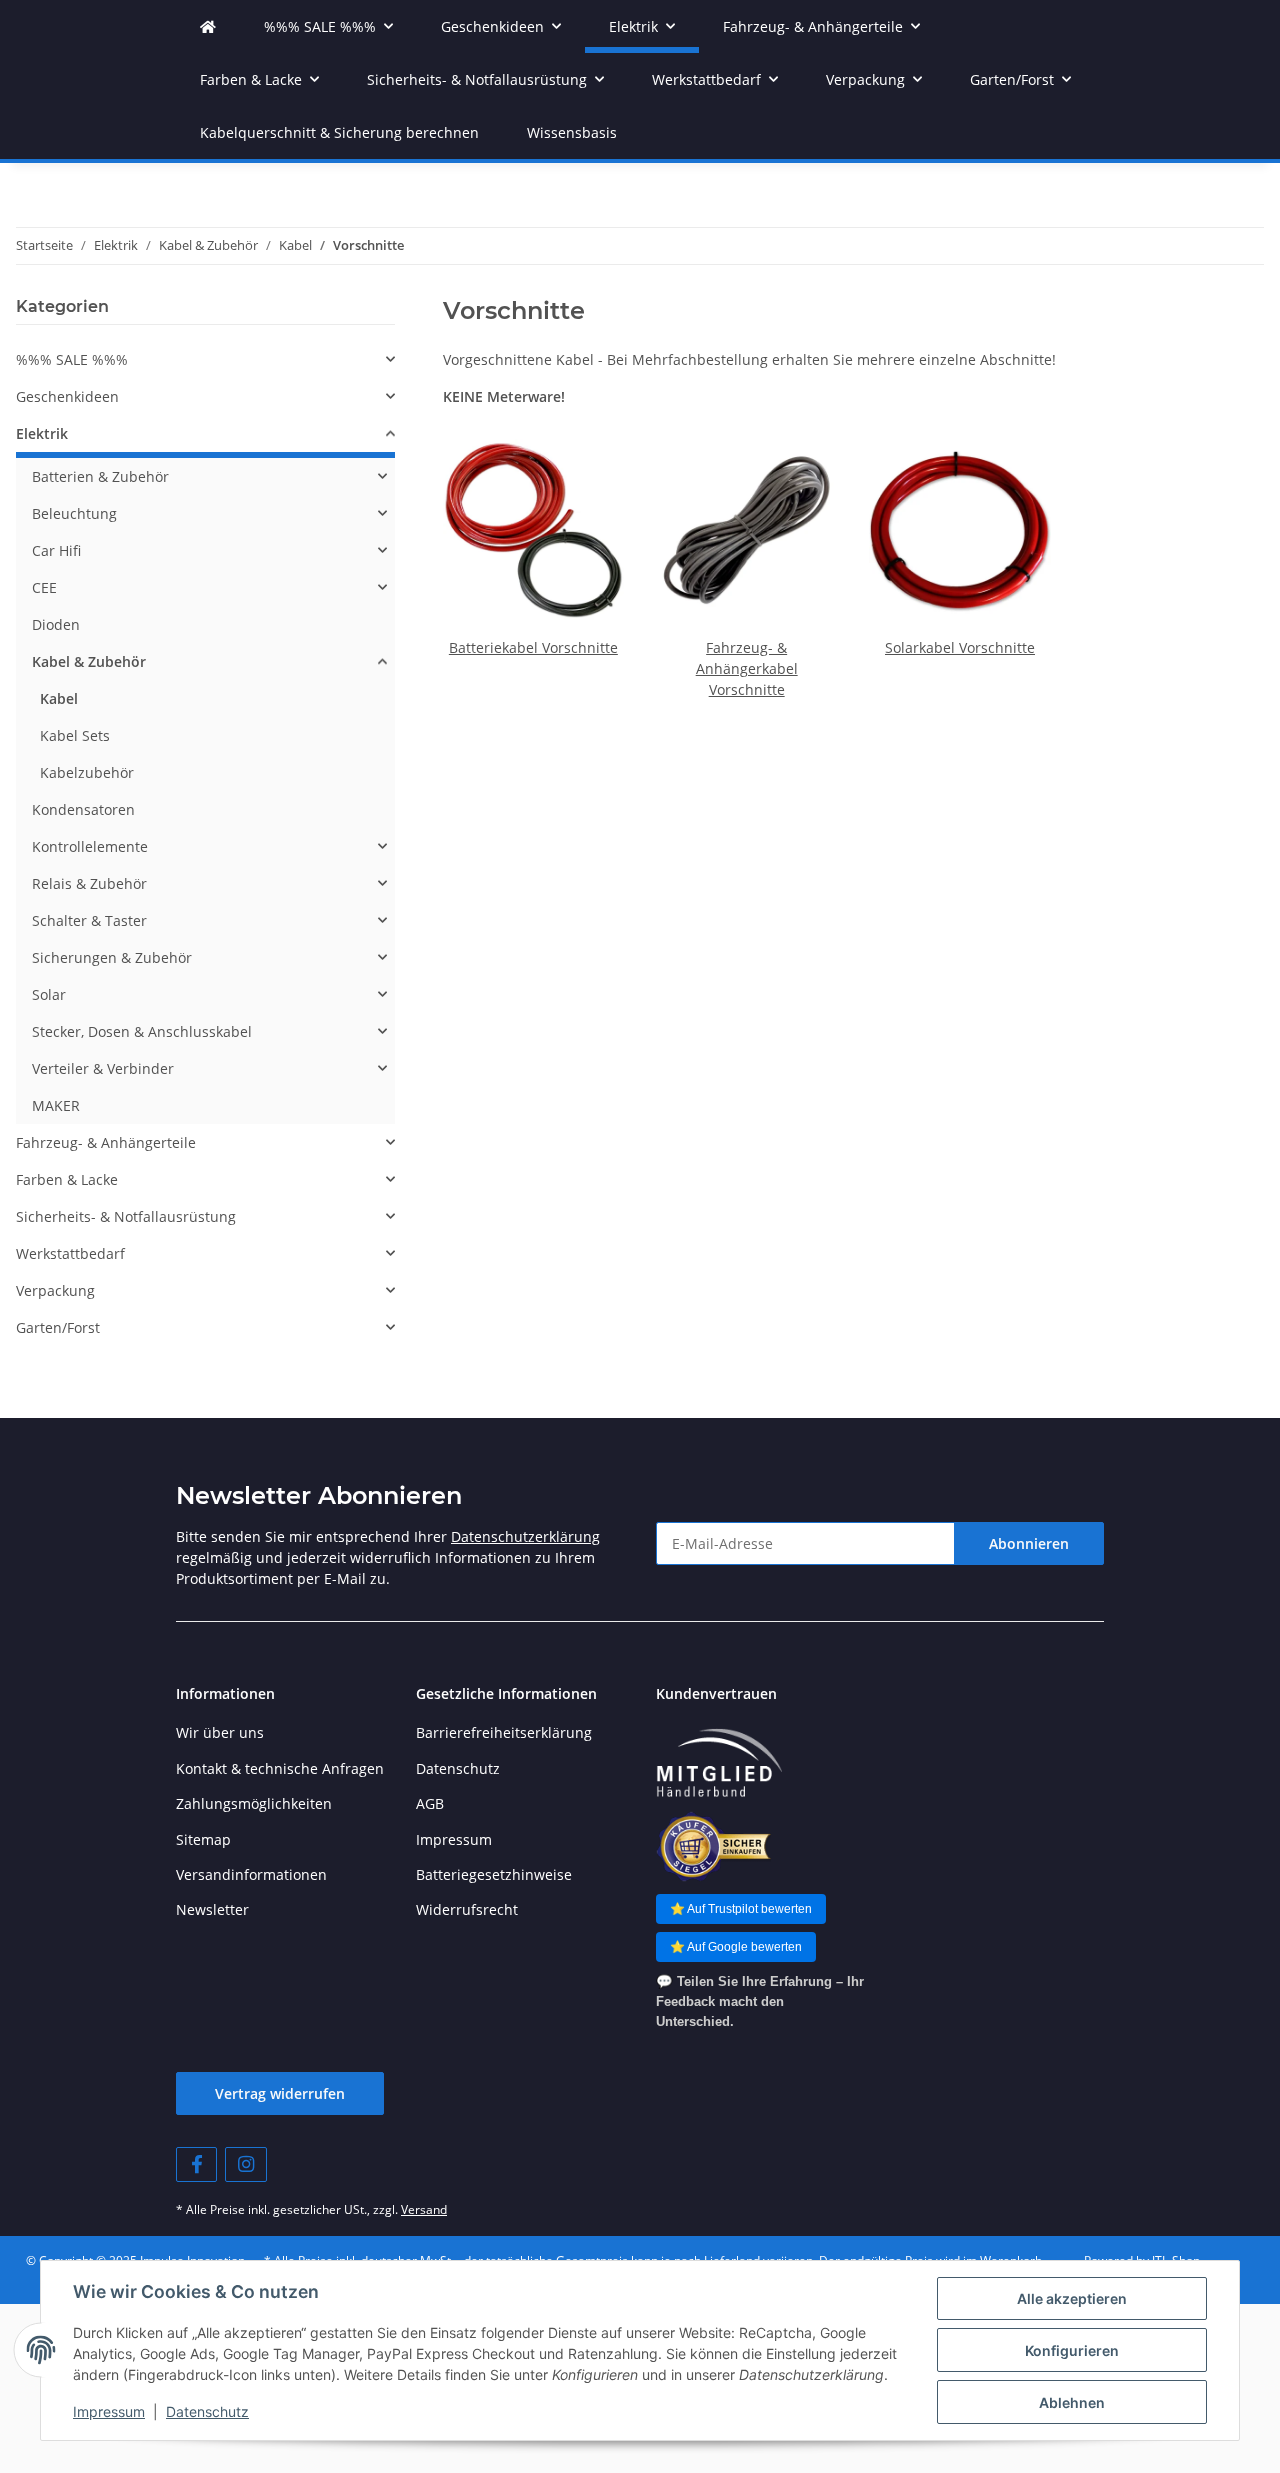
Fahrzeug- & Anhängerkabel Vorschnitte (747, 668)
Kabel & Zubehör (89, 661)
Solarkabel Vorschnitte (960, 647)
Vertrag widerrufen (280, 2093)
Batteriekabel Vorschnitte (533, 647)
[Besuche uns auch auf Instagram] (245, 2164)
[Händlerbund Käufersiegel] (713, 1846)
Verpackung (55, 1290)
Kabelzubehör (87, 772)
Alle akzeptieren (1072, 2298)
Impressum (109, 2411)
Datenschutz (207, 2411)
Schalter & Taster (89, 920)
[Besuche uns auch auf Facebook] (196, 2164)
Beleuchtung (74, 513)
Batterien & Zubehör (100, 476)
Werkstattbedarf (70, 1253)
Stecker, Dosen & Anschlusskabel (142, 1031)
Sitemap (203, 1839)
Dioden (56, 624)
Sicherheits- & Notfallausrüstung (126, 1216)
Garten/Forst (58, 1327)
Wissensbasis (572, 132)
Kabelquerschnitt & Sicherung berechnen (339, 132)
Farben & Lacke (67, 1179)
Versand (424, 2209)
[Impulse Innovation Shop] (208, 26)
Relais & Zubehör (89, 883)
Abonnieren (1029, 1543)
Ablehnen (1072, 2402)
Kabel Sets (75, 735)
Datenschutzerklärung (525, 1536)
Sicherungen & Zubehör (112, 957)
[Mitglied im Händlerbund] (719, 1763)
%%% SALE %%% (72, 359)
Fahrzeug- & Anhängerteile (106, 1142)
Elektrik (42, 433)
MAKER (56, 1105)
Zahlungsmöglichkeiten (254, 1803)
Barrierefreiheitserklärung (504, 1732)
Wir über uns (220, 1732)
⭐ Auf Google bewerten (736, 1947)
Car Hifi (56, 550)
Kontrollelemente (90, 846)
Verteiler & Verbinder (103, 1068)
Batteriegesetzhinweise (494, 1874)
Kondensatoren (83, 809)
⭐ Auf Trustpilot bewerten (741, 1909)
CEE (44, 587)
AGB (430, 1803)
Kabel (59, 698)
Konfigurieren (1072, 2350)
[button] (205, 359)
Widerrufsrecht (467, 1909)
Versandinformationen (251, 1874)
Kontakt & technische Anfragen (280, 1768)
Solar (49, 994)
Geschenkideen (67, 396)
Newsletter (212, 1909)
